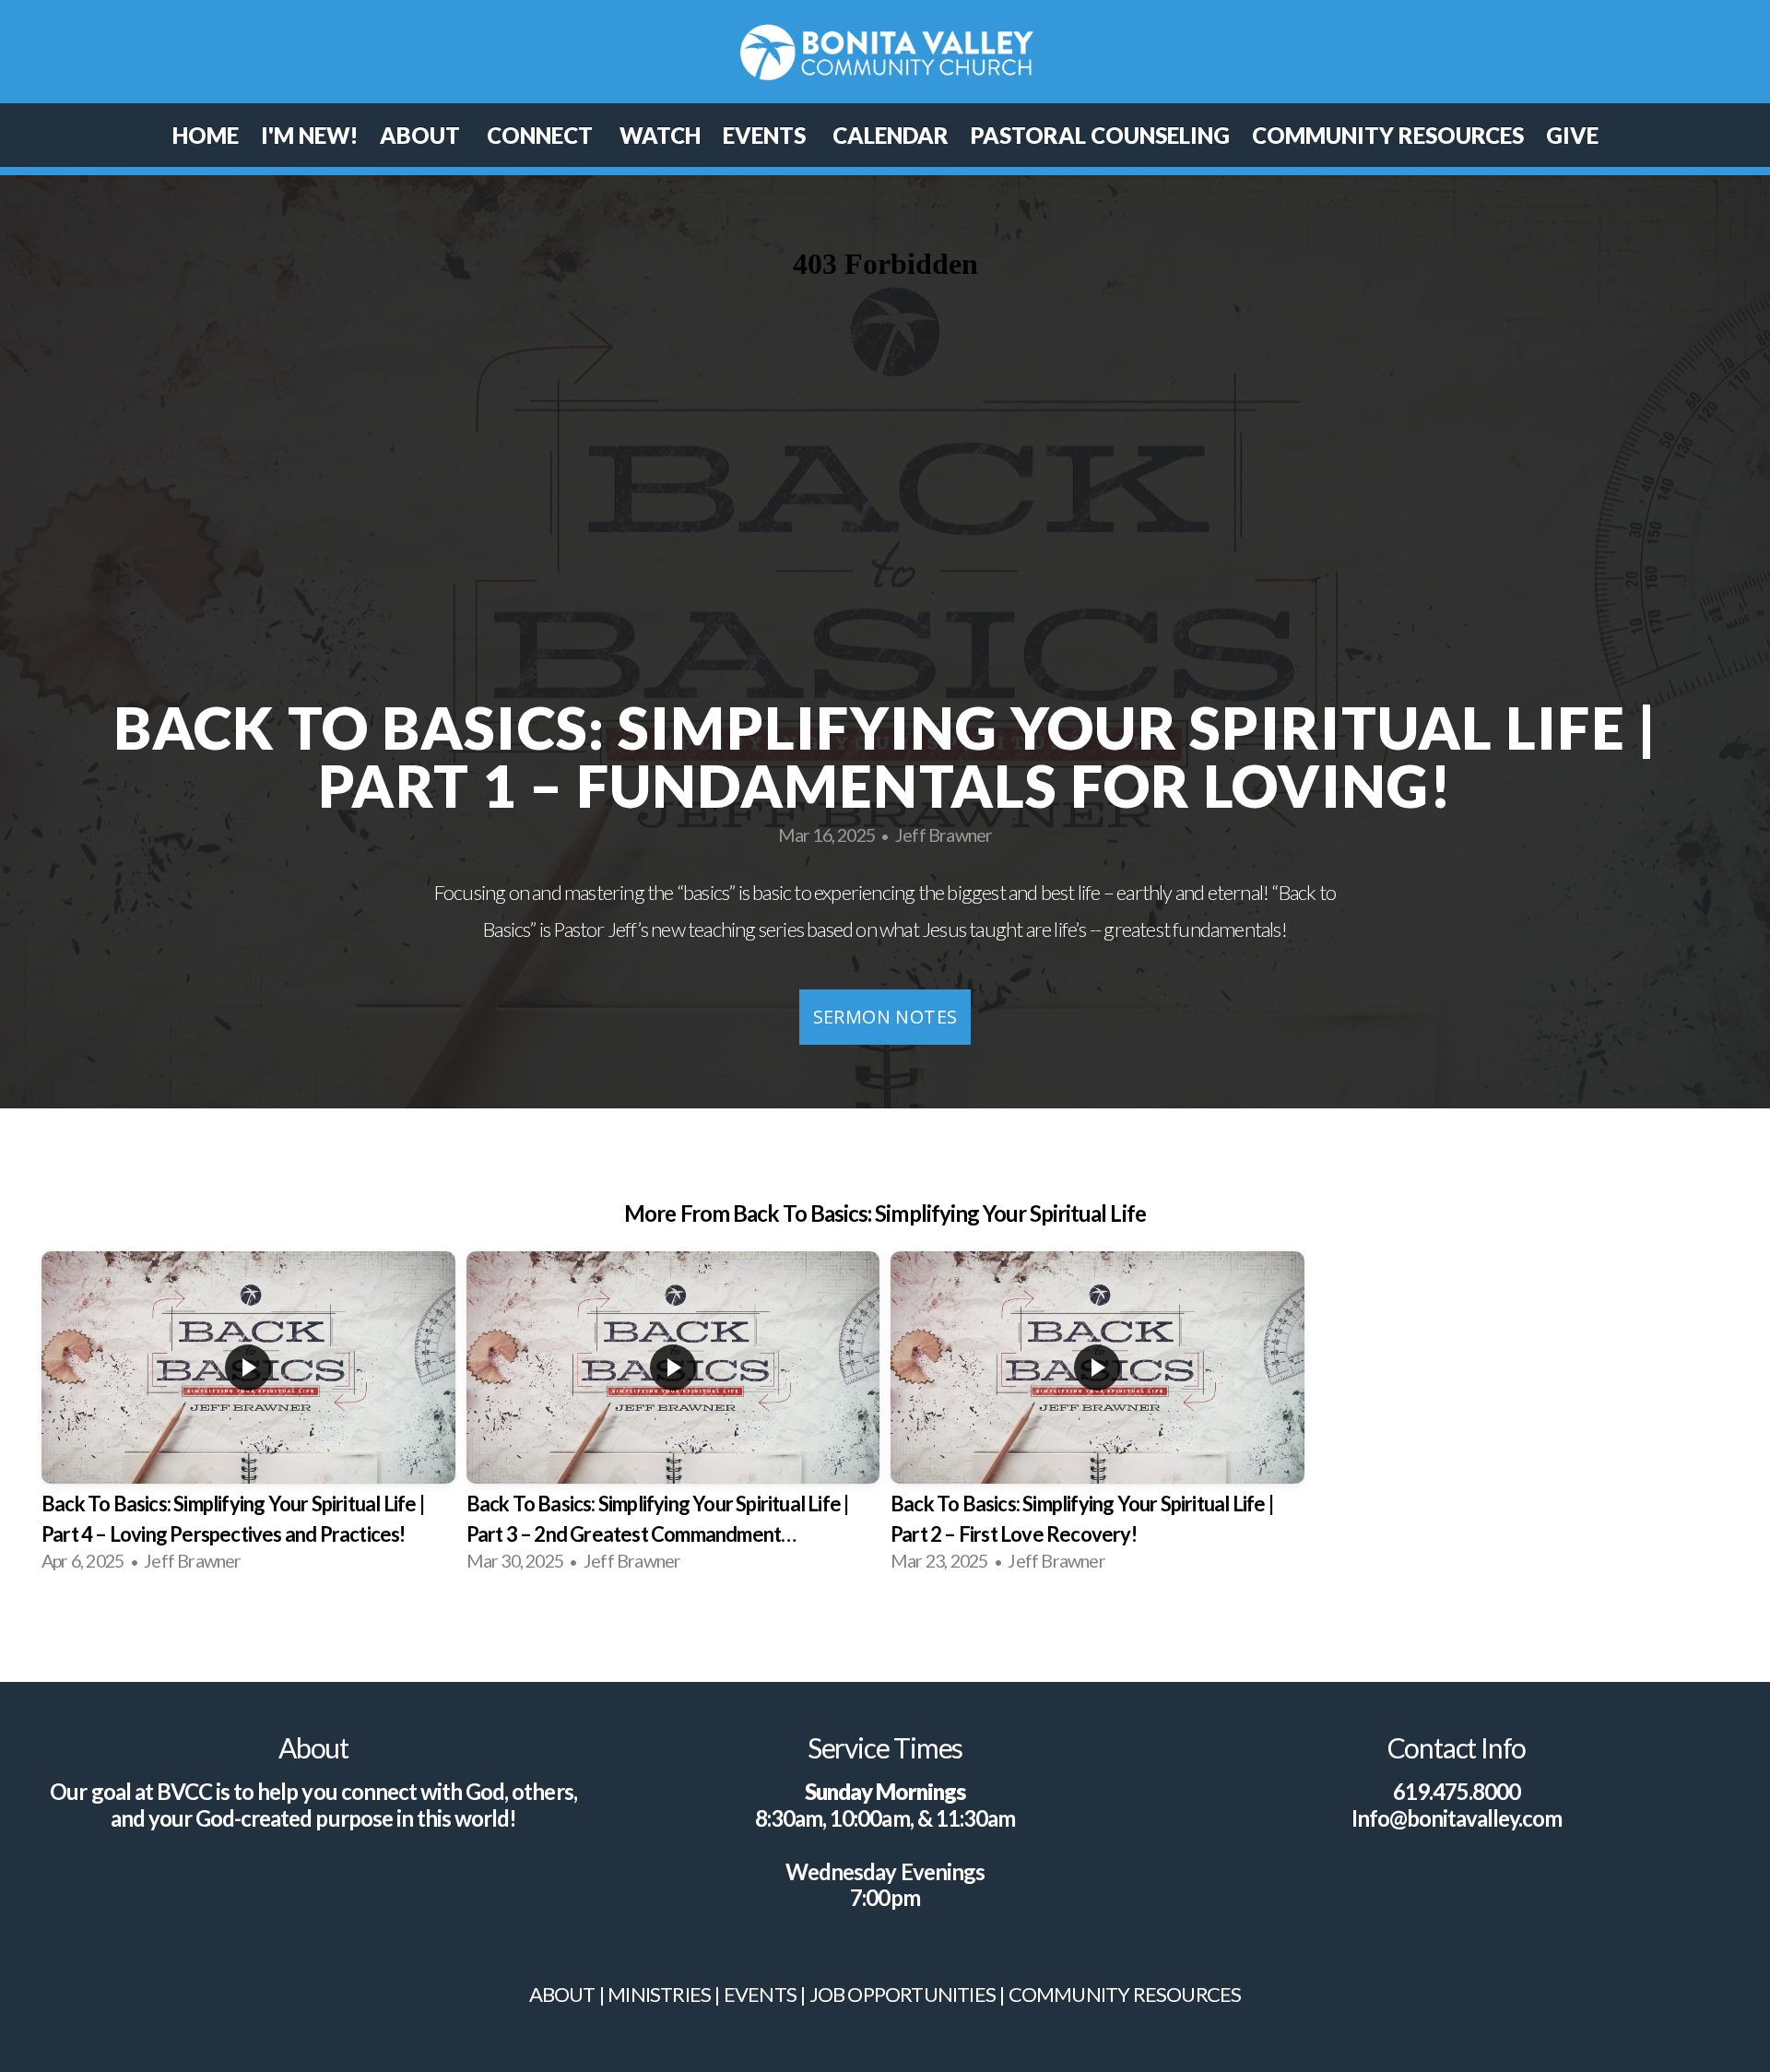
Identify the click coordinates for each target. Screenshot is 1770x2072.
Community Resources (1388, 135)
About (422, 135)
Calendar (891, 135)
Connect (542, 135)
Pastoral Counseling (1100, 135)
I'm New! (309, 135)
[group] (248, 1419)
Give (1572, 135)
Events (767, 135)
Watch (660, 135)
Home (206, 135)
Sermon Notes (885, 1017)
